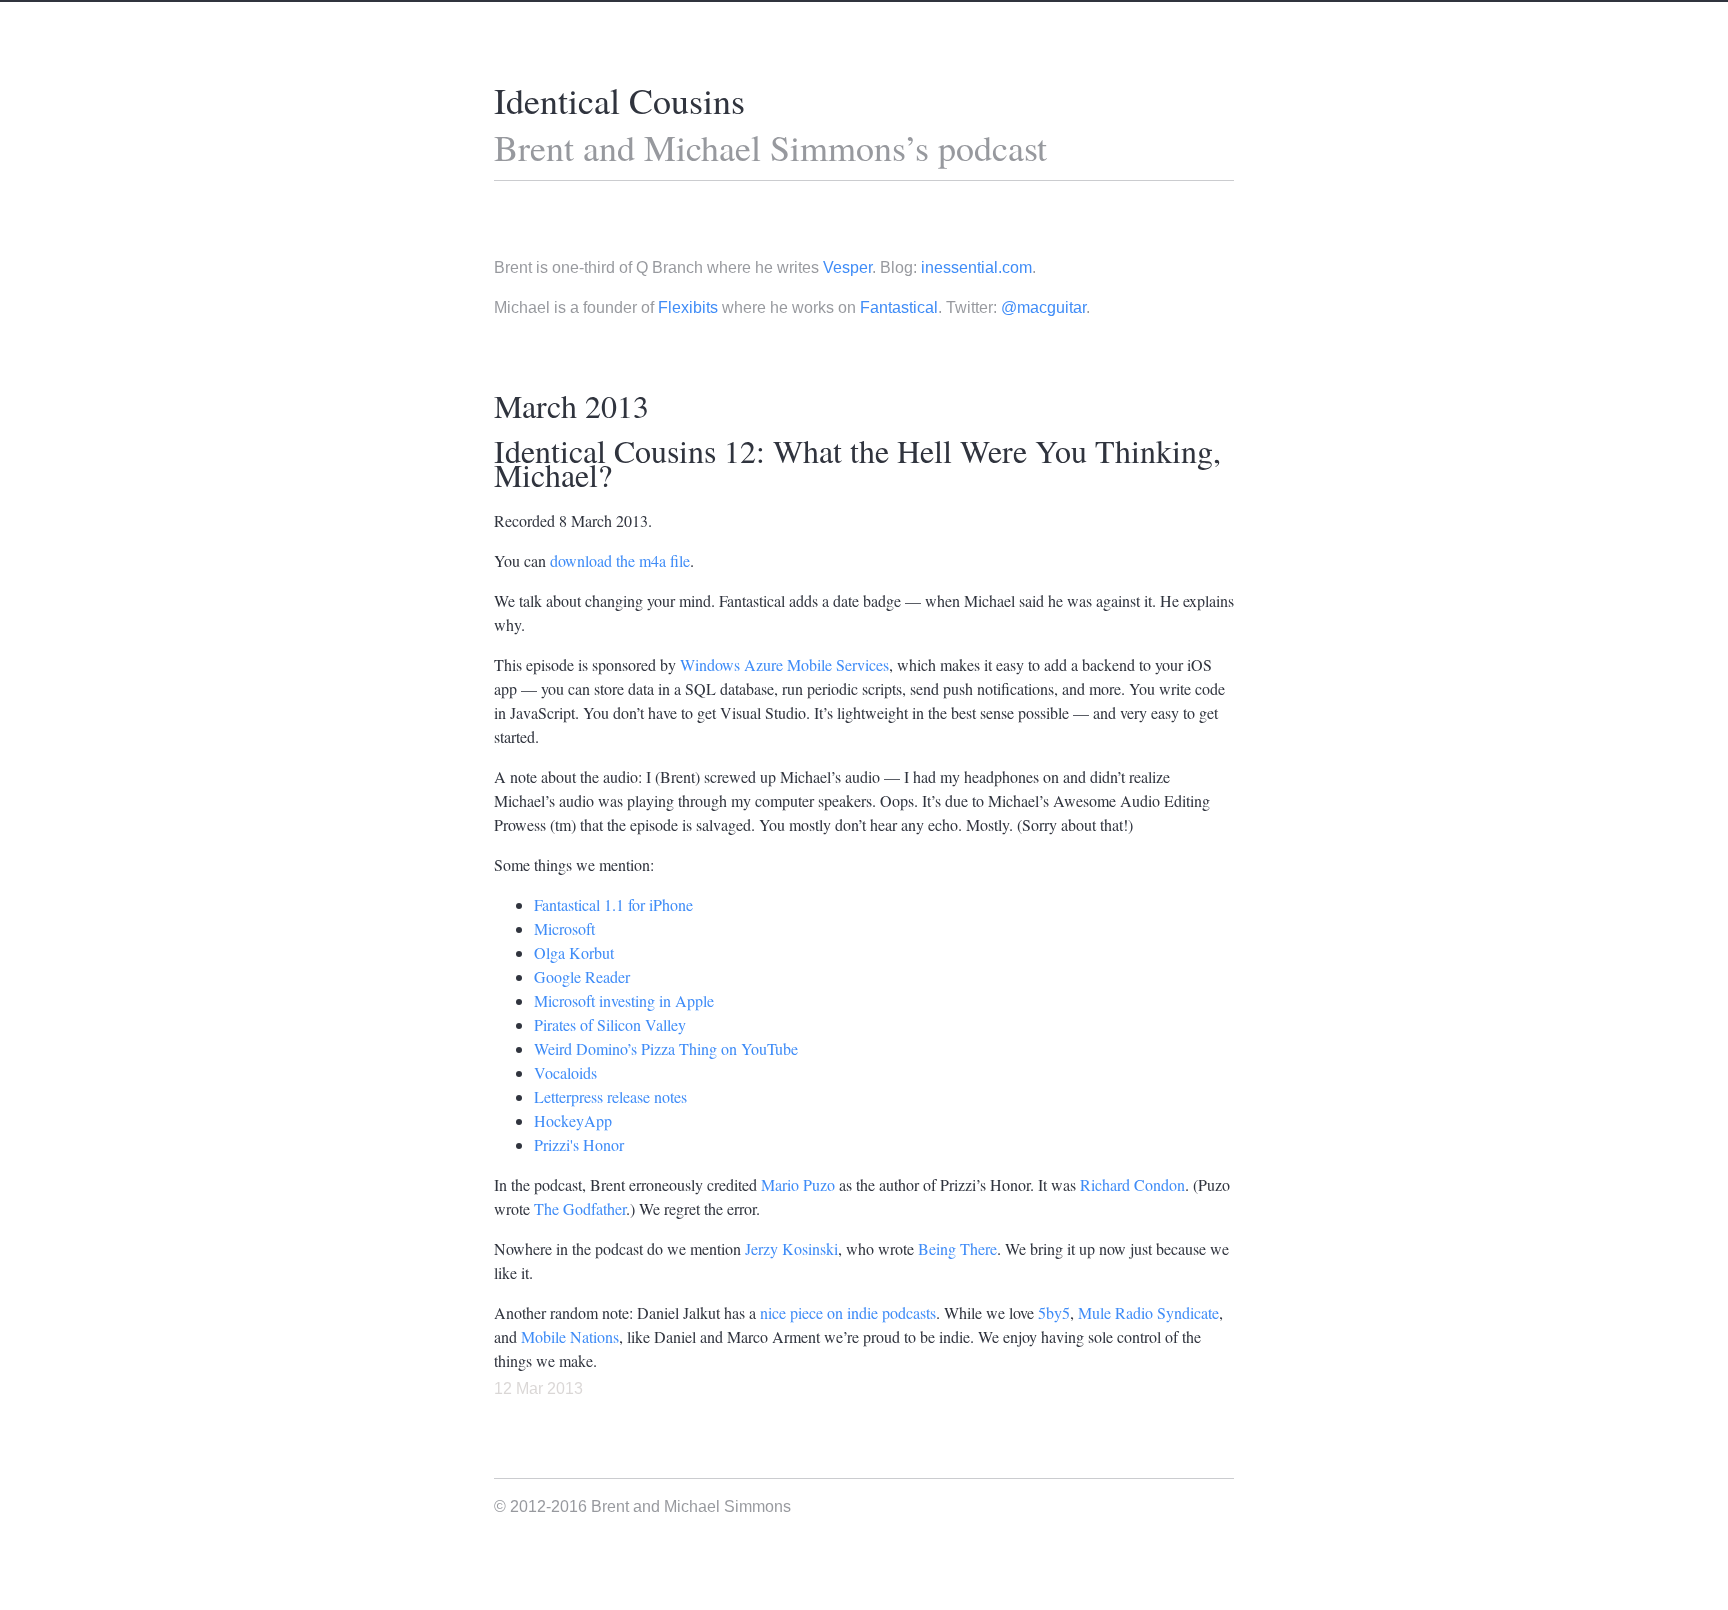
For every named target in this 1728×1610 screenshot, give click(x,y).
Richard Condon (1132, 1184)
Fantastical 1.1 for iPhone (613, 904)
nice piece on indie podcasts (848, 1312)
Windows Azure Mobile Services (784, 664)
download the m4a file (620, 560)
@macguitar (1043, 307)
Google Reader (582, 976)
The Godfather (580, 1208)
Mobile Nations (570, 1336)
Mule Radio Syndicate (1148, 1312)
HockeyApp (573, 1120)
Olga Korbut (574, 952)
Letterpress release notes (610, 1096)
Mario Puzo (798, 1184)
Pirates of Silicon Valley (610, 1024)
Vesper (847, 267)
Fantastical (899, 307)
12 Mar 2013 (538, 1388)
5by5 (1054, 1312)
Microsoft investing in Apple (624, 1000)
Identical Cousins (619, 100)
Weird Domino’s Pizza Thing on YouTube (666, 1048)
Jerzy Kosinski (791, 1248)
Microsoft (564, 928)
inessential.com (976, 267)
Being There (957, 1248)
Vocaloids (565, 1072)
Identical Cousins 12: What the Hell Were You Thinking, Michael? (857, 462)
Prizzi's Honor (579, 1144)
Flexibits (688, 307)
